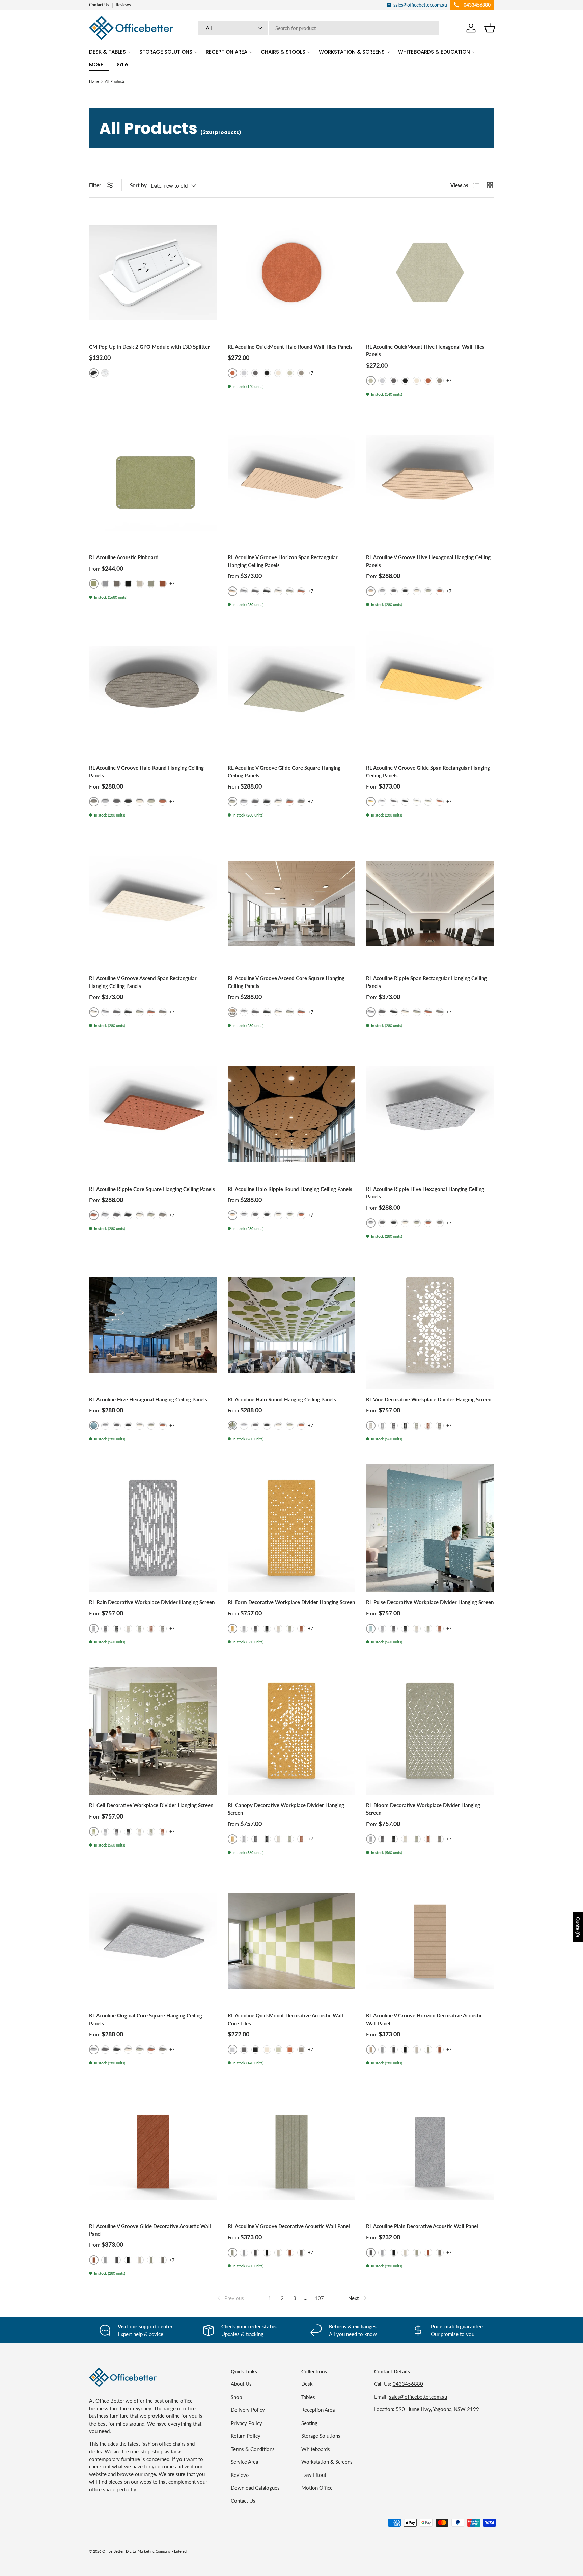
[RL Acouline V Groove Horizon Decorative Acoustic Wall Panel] (430, 1941)
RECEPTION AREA (227, 52)
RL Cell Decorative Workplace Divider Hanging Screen (151, 1805)
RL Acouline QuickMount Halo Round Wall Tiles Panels (290, 347)
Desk (307, 2384)
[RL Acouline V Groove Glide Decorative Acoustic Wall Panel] (153, 2152)
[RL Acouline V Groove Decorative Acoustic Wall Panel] (292, 2152)
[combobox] (319, 28)
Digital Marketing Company (148, 2551)
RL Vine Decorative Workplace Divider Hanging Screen (429, 1399)
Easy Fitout (314, 2475)
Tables (308, 2397)
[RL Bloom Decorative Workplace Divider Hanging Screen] (430, 1731)
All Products (115, 81)
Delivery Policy (248, 2410)
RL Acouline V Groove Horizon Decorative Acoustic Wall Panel (424, 2019)
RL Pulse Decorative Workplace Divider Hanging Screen (430, 1602)
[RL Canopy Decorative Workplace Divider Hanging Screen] (292, 1731)
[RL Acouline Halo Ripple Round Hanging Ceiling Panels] (292, 1114)
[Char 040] (255, 373)
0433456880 (408, 2384)
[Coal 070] (267, 373)
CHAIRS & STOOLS (283, 52)
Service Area (244, 2462)
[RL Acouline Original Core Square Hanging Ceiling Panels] (153, 1941)
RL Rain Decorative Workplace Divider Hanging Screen (152, 1602)
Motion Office (317, 2488)
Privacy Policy (246, 2423)
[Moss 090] (290, 373)
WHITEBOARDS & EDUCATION (434, 52)
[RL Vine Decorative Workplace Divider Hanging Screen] (430, 1325)
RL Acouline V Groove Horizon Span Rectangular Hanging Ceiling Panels (283, 561)
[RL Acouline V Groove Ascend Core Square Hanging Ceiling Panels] (292, 904)
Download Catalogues (255, 2488)
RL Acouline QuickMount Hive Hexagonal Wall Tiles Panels (425, 351)
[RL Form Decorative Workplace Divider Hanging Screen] (292, 1528)
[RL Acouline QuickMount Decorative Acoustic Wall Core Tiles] (292, 1941)
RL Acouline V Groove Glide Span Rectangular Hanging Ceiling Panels (428, 771)
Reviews (123, 5)
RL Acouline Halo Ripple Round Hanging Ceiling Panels (290, 1189)
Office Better (113, 2551)
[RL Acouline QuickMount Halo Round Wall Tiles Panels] (292, 272)
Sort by (138, 185)
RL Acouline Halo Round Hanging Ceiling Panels (282, 1399)
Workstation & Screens (327, 2462)
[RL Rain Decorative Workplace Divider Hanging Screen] (153, 1528)
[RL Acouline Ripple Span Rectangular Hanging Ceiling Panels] (430, 904)
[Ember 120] (428, 381)
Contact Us (99, 5)
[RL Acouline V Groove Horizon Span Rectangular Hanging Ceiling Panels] (292, 483)
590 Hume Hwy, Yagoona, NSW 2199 (437, 2409)
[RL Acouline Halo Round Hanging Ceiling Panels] (292, 1325)
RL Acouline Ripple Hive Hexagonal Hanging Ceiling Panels (425, 1193)
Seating (309, 2423)
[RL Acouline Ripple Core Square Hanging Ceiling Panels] (153, 1114)
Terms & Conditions (253, 2449)
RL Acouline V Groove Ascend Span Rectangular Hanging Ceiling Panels (143, 982)
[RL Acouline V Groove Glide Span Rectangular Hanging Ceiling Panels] (430, 694)
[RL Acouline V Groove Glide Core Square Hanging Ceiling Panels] (292, 694)
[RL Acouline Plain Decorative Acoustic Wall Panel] (430, 2152)
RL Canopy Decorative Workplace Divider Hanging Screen (286, 1809)
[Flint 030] (244, 373)
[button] (490, 28)
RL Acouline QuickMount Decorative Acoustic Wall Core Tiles (285, 2019)
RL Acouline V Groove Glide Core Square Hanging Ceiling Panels (284, 771)
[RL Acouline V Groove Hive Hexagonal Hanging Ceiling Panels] (430, 483)
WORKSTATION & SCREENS (352, 52)
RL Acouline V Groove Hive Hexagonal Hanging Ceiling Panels (428, 561)
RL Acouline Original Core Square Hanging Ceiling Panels (146, 2019)
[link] (230, 2298)
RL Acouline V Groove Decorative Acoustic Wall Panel (289, 2226)
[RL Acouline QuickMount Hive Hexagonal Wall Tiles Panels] (430, 272)
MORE (96, 65)
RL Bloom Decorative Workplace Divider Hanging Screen (423, 1809)
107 (319, 2298)
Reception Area (318, 2410)
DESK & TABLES (107, 52)
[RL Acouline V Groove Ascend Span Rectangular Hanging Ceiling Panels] (153, 904)
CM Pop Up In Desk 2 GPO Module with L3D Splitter (149, 347)
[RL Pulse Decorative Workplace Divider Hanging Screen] (430, 1528)
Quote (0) (578, 1927)
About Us (241, 2384)
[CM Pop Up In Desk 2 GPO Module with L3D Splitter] (153, 272)
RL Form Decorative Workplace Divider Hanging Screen (291, 1602)
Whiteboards (316, 2449)
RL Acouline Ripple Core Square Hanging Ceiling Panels (152, 1189)
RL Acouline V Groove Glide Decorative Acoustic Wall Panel (150, 2230)
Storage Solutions (321, 2436)
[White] (105, 373)
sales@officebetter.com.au (418, 2397)
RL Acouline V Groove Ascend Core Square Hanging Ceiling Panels (286, 982)
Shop (236, 2397)
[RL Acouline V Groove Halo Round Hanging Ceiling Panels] (153, 694)
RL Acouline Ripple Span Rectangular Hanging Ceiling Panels (426, 982)
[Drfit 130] (301, 373)
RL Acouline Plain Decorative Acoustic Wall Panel (422, 2226)
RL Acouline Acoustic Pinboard (124, 557)
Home (94, 81)
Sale (122, 65)
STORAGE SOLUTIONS (166, 52)
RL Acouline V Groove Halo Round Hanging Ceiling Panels (146, 771)
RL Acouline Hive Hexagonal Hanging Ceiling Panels (148, 1399)
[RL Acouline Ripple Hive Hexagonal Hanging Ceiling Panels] (430, 1114)
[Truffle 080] (278, 373)
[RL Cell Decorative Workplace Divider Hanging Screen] (153, 1731)
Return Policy (246, 2436)
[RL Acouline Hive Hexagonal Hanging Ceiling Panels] (153, 1325)
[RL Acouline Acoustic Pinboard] (153, 483)
